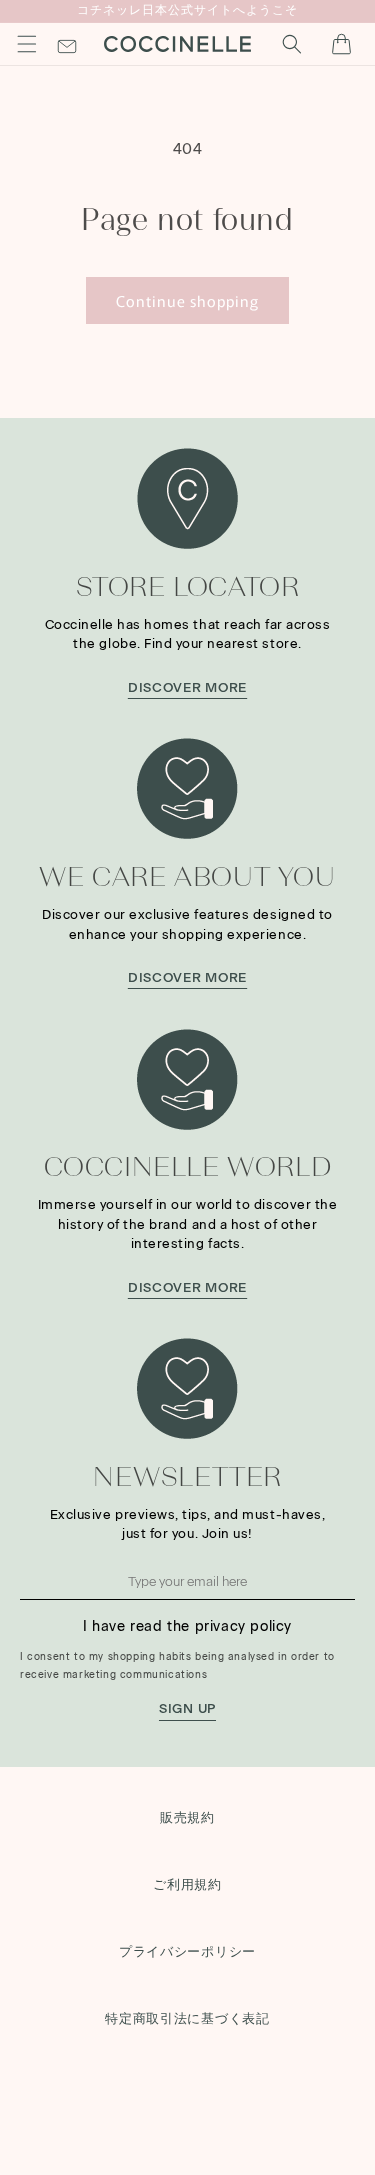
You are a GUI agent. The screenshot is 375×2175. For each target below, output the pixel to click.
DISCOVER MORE (187, 687)
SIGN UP (187, 1708)
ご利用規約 (187, 1884)
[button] (27, 44)
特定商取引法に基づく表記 (187, 2018)
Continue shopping (187, 300)
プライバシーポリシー (187, 1951)
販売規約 (187, 1817)
